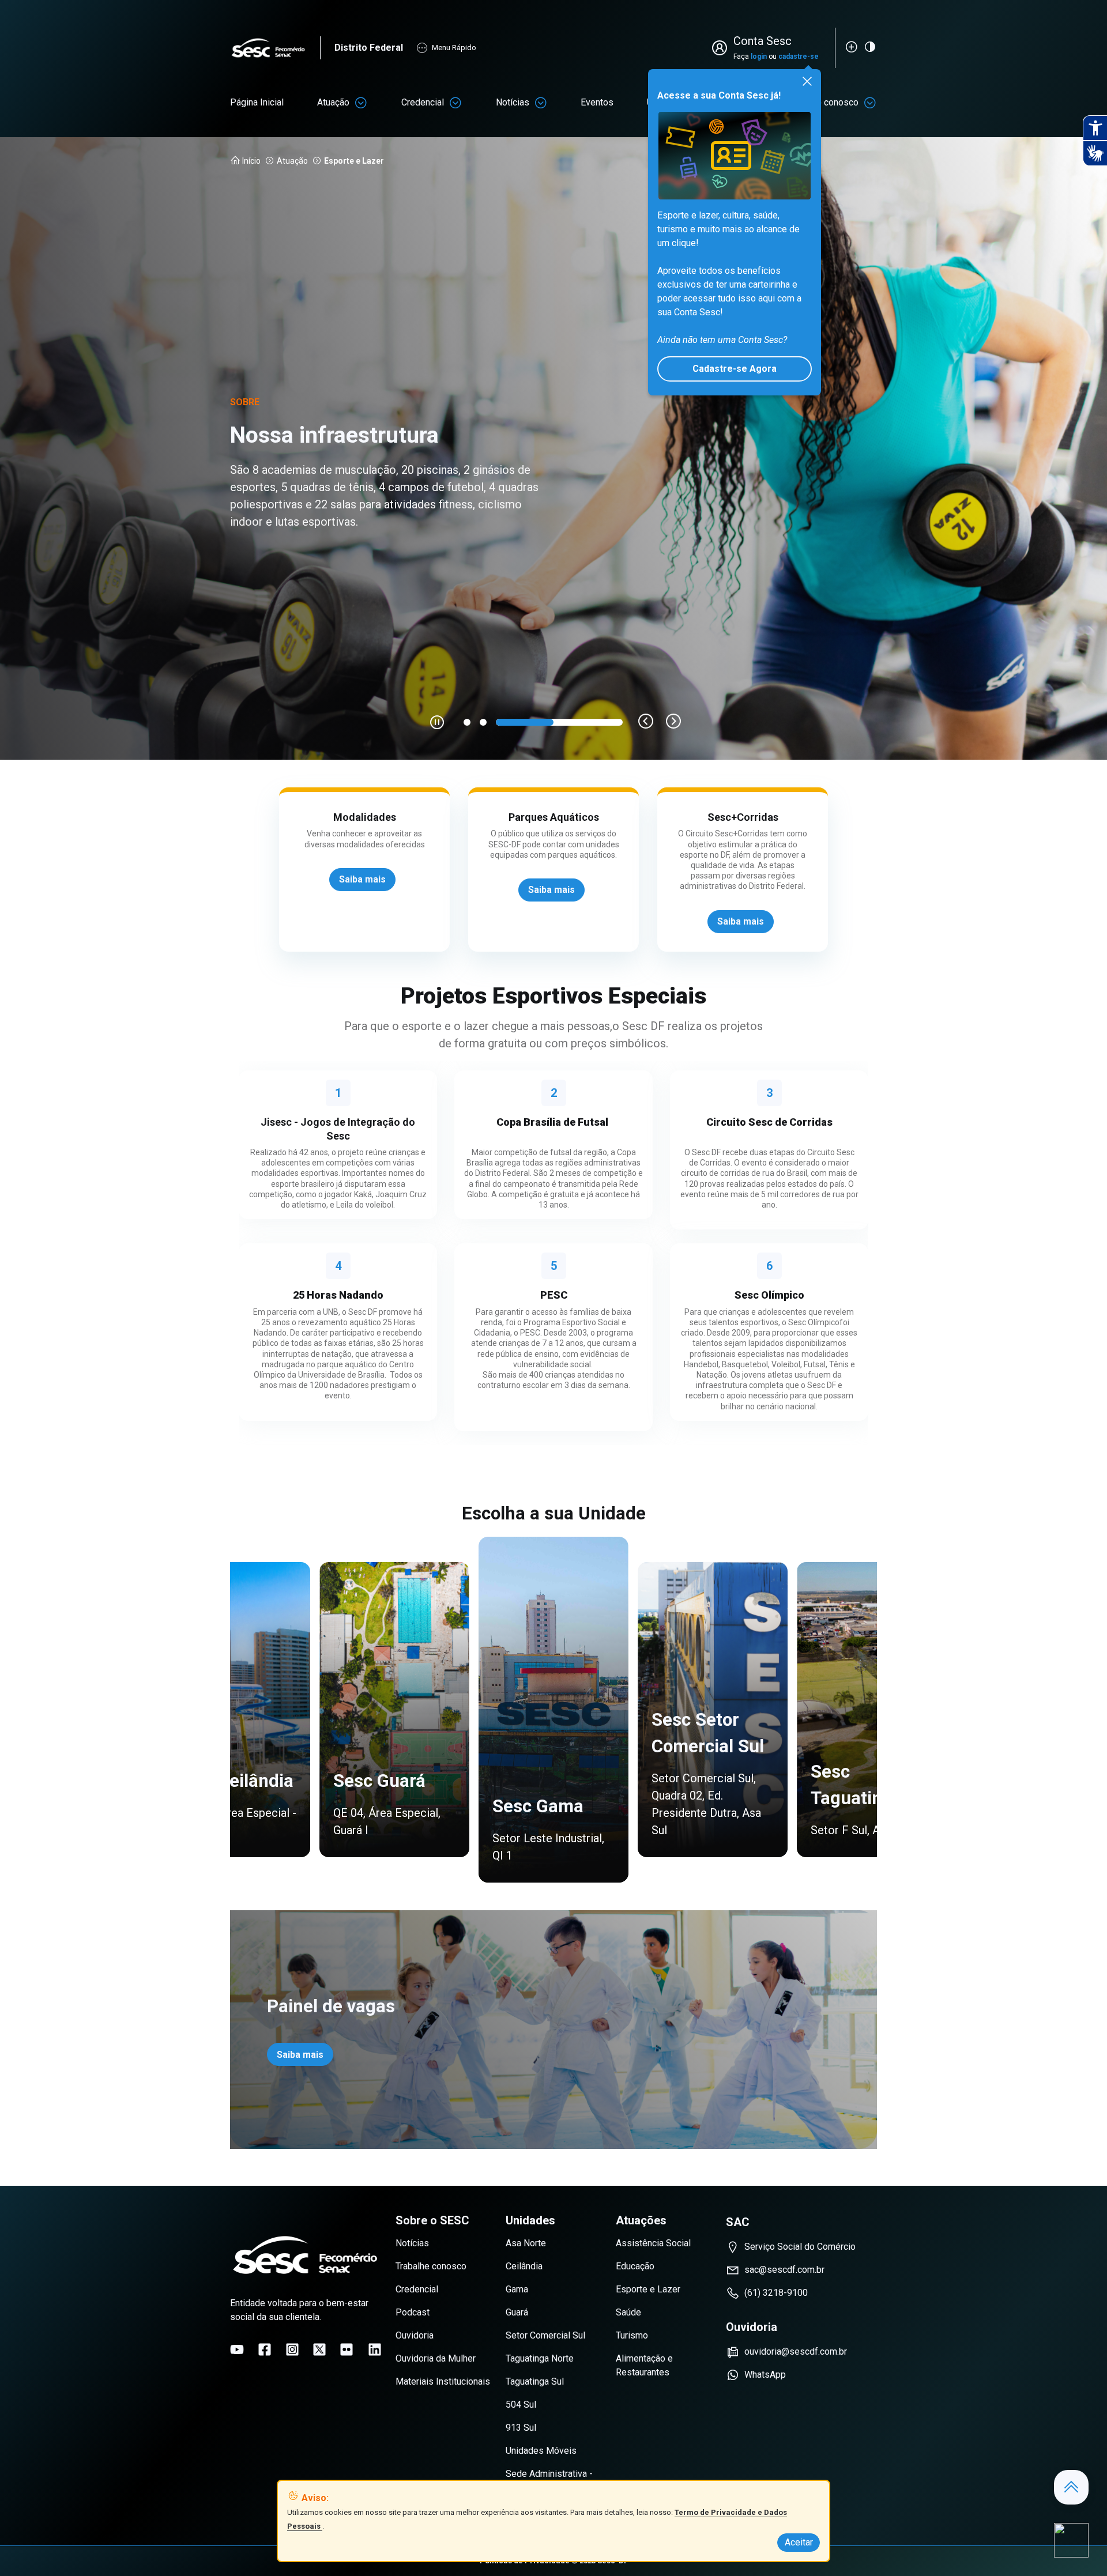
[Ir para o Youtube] (237, 2349)
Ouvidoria (415, 2335)
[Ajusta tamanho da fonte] (852, 47)
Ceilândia (524, 2266)
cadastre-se (799, 56)
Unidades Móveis (541, 2451)
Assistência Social (653, 2243)
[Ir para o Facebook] (265, 2349)
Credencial (423, 102)
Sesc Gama (229, 1781)
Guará (517, 2312)
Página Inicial (257, 102)
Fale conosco (831, 102)
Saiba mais (300, 2055)
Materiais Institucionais (443, 2381)
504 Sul (521, 2405)
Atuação (333, 102)
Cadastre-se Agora (735, 369)
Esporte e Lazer (648, 2289)
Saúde (628, 2312)
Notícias (513, 102)
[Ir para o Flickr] (347, 2349)
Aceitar (799, 2542)
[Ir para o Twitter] (319, 2349)
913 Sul (521, 2428)
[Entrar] (722, 48)
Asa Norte (526, 2243)
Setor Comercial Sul (545, 2335)
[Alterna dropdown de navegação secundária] (361, 103)
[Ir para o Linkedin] (375, 2349)
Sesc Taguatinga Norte (707, 1771)
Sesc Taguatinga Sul (563, 1811)
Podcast (413, 2312)
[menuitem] (257, 103)
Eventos (597, 102)
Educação (635, 2266)
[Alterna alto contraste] (870, 47)
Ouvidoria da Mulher (436, 2358)
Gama (517, 2289)
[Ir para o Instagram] (292, 2349)
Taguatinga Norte (540, 2358)
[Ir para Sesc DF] (275, 48)
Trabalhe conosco (431, 2266)
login (759, 56)
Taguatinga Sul (535, 2381)
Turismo (632, 2335)
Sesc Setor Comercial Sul (399, 1733)
